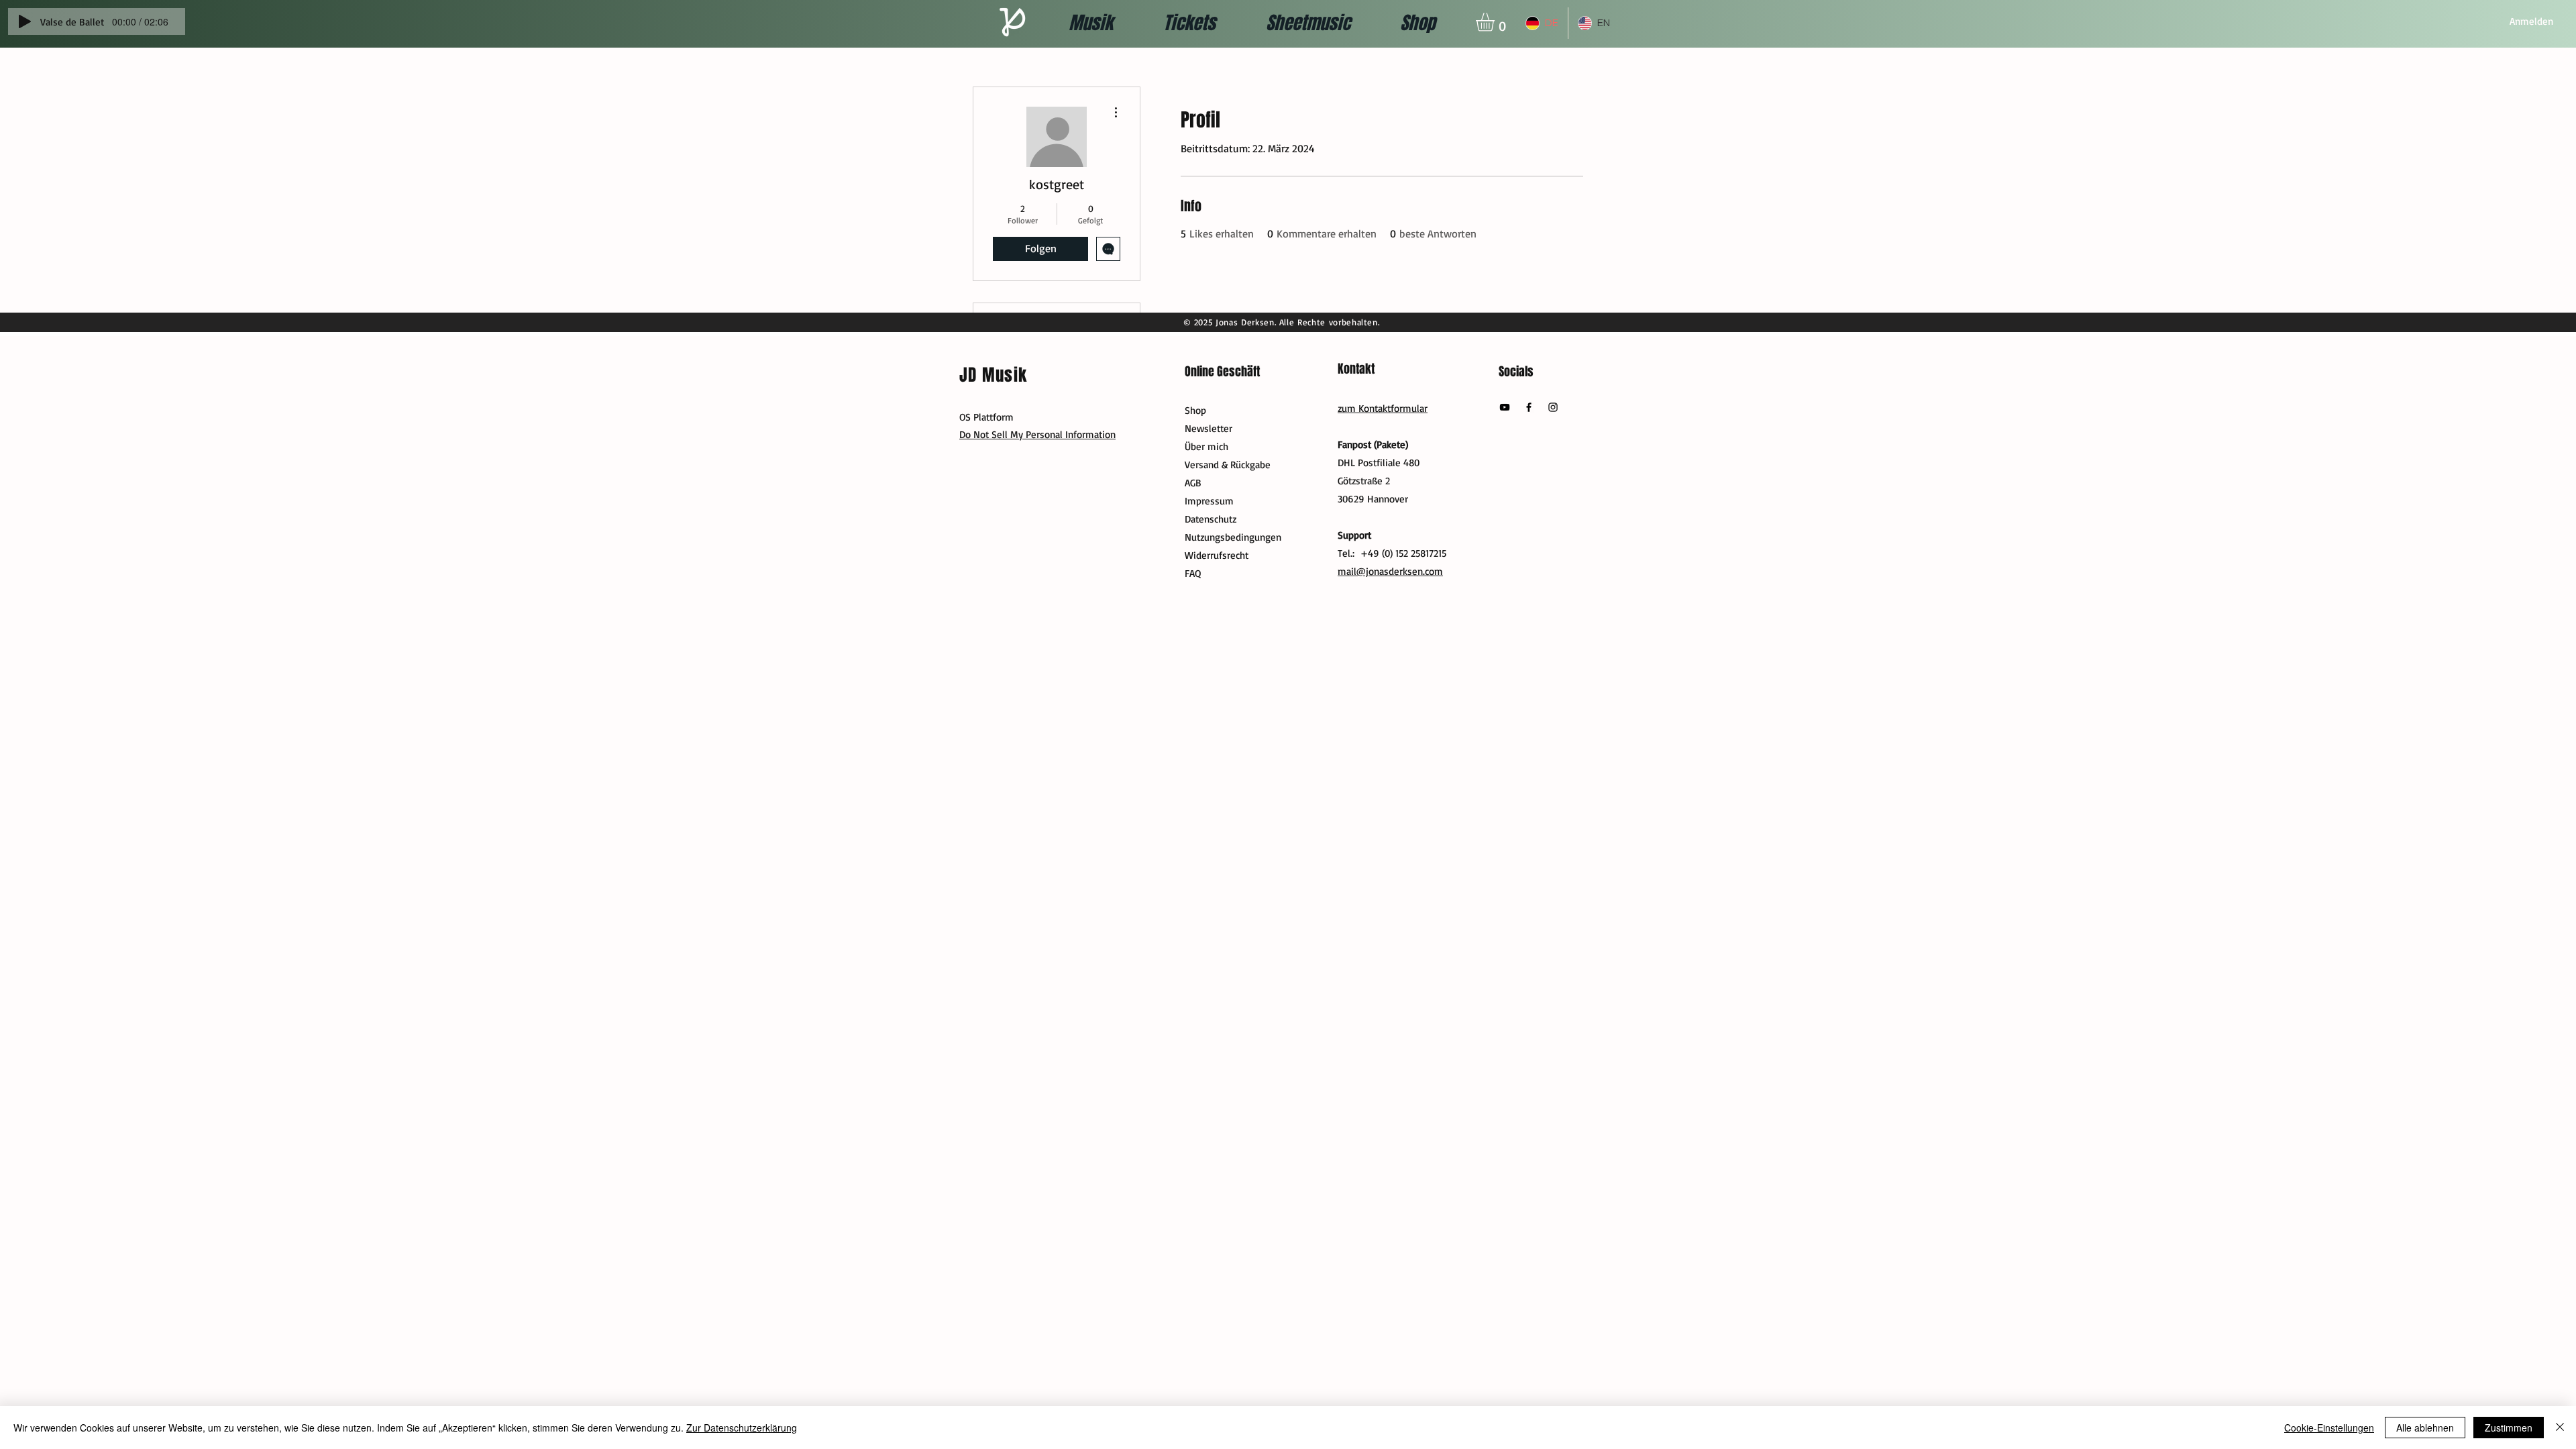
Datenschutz (1211, 519)
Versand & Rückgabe (1228, 465)
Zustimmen (2509, 1428)
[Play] (25, 21)
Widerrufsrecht (1217, 555)
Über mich (1206, 446)
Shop (1195, 410)
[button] (1496, 22)
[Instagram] (1553, 407)
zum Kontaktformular (1383, 408)
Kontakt (1356, 369)
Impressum (1209, 501)
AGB (1193, 483)
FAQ (1193, 573)
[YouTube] (1505, 407)
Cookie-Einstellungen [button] (2329, 1428)
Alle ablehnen (2425, 1428)
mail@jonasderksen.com (1390, 571)
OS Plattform (986, 417)
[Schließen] (2560, 1428)
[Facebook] (1529, 407)
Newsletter (1209, 428)
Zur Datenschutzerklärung (742, 1428)
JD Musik (993, 375)
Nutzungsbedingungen (1233, 537)
